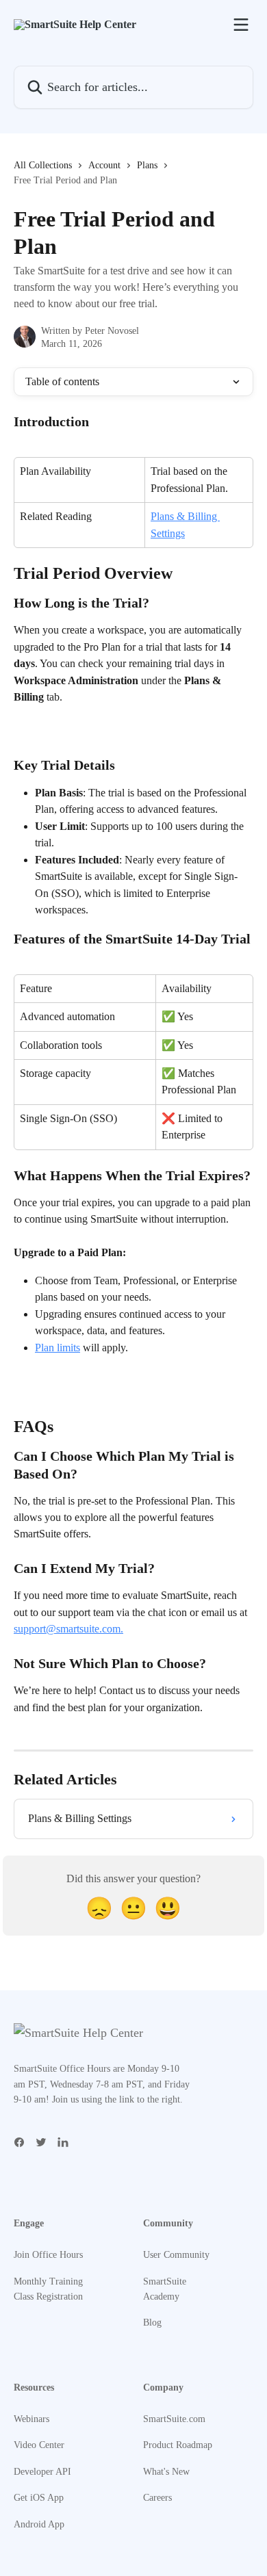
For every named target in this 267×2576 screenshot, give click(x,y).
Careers (157, 2498)
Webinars (31, 2419)
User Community (176, 2255)
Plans (147, 165)
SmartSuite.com (174, 2419)
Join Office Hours (48, 2255)
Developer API (42, 2472)
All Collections (43, 165)
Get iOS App (39, 2498)
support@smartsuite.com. (68, 1629)
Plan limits (58, 1348)
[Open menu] (241, 25)
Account (104, 165)
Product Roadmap (178, 2445)
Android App (39, 2524)
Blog (152, 2323)
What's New (166, 2472)
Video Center (39, 2445)
